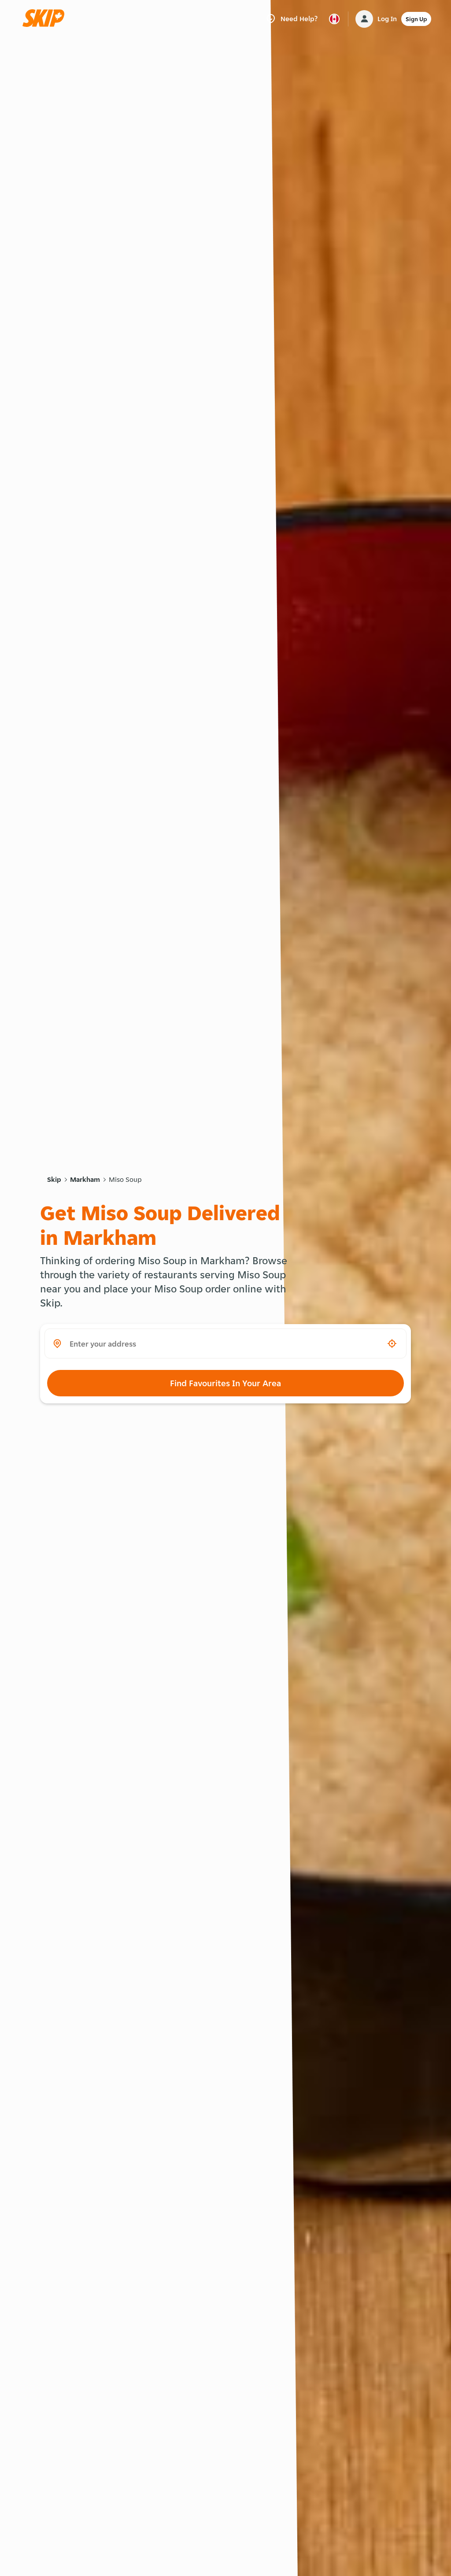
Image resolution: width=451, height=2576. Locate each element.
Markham (85, 1179)
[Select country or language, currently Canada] (334, 19)
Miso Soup (125, 1179)
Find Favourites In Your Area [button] (225, 1383)
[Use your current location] (392, 1344)
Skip (54, 1179)
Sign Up (416, 19)
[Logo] (46, 19)
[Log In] (364, 19)
